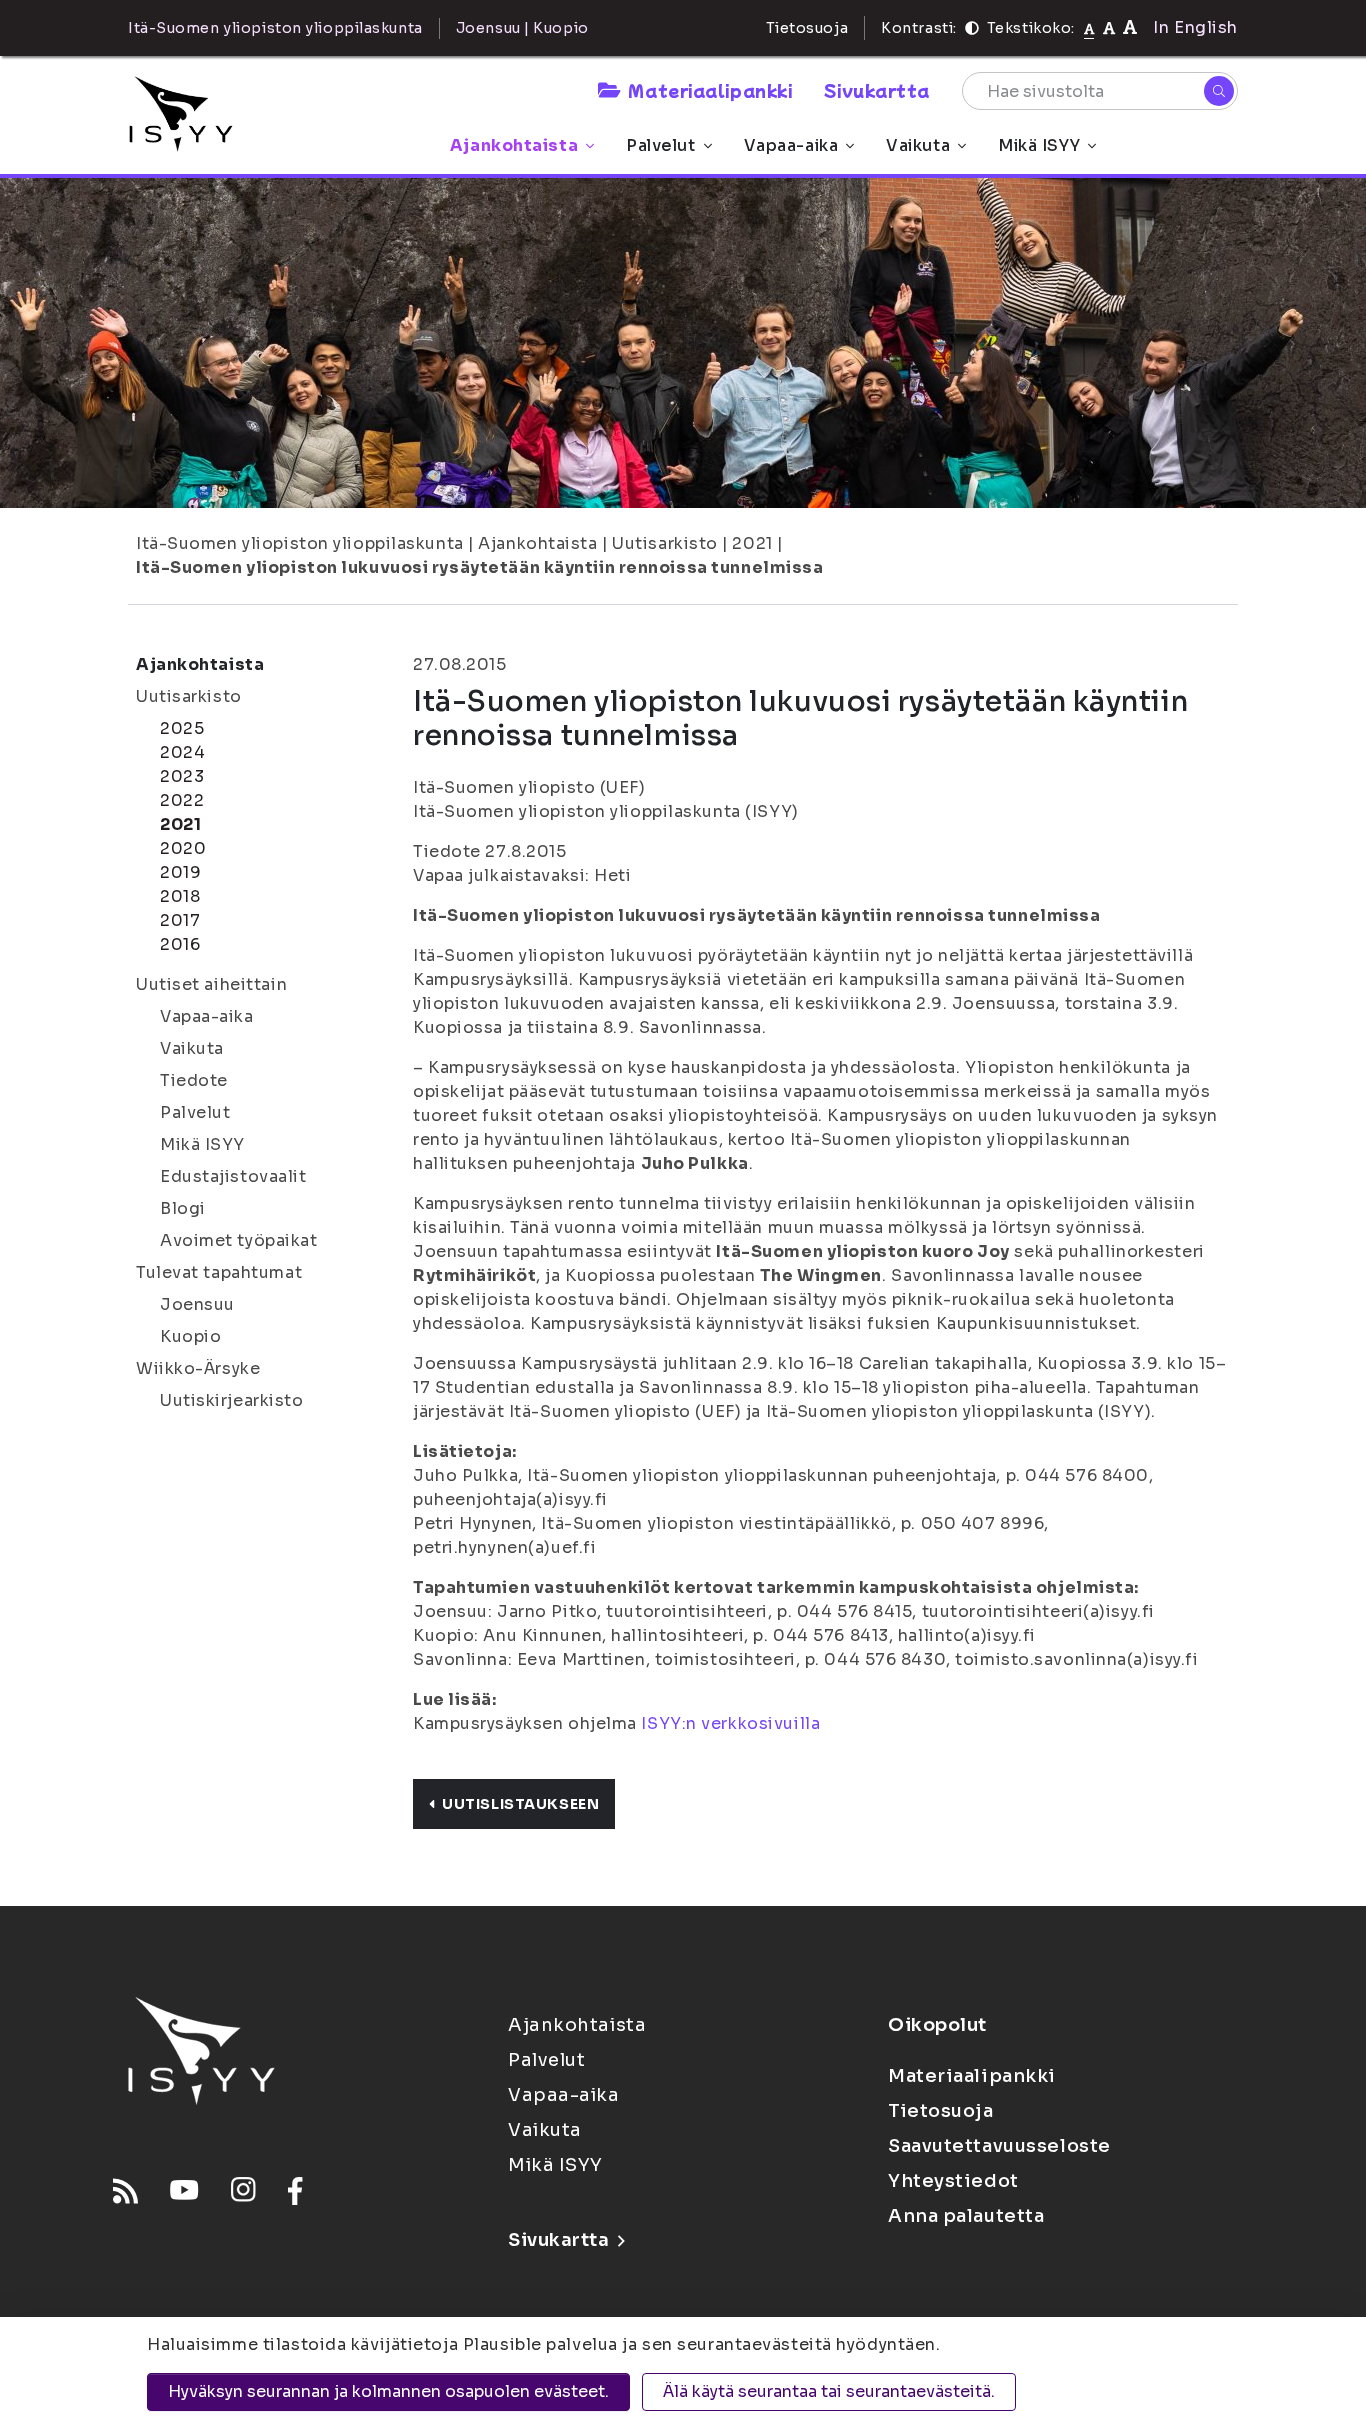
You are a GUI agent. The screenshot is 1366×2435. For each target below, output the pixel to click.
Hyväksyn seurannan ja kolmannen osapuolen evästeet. (388, 2391)
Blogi (183, 1208)
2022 (182, 800)
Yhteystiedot (953, 2181)
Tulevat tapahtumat (219, 1272)
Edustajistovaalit (233, 1176)
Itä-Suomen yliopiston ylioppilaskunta (300, 543)
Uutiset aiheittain (211, 984)
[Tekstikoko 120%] (1130, 27)
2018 (180, 896)
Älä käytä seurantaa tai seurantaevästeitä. (829, 2391)
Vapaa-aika (791, 145)
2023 (182, 776)
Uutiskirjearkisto (232, 1400)
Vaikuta (918, 145)
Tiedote (194, 1080)
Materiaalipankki (710, 90)
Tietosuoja (807, 28)
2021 (752, 543)
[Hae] (1219, 91)
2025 (182, 728)
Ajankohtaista (514, 145)
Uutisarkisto (665, 543)
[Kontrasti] (972, 28)
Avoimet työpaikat (239, 1240)
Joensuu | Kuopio (522, 28)
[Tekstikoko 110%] (1109, 27)
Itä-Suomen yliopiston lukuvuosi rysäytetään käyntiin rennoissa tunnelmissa (479, 567)
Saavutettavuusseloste (999, 2146)
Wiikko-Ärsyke (198, 1368)
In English (1195, 27)
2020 (183, 848)
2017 (180, 920)
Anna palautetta (966, 2216)
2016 (180, 944)
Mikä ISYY (1039, 145)
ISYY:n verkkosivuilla (730, 1723)
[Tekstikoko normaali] (1089, 28)
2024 (182, 752)
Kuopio (190, 1336)
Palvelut (660, 145)
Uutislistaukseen (520, 1804)
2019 (180, 872)
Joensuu (197, 1304)
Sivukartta (877, 90)
